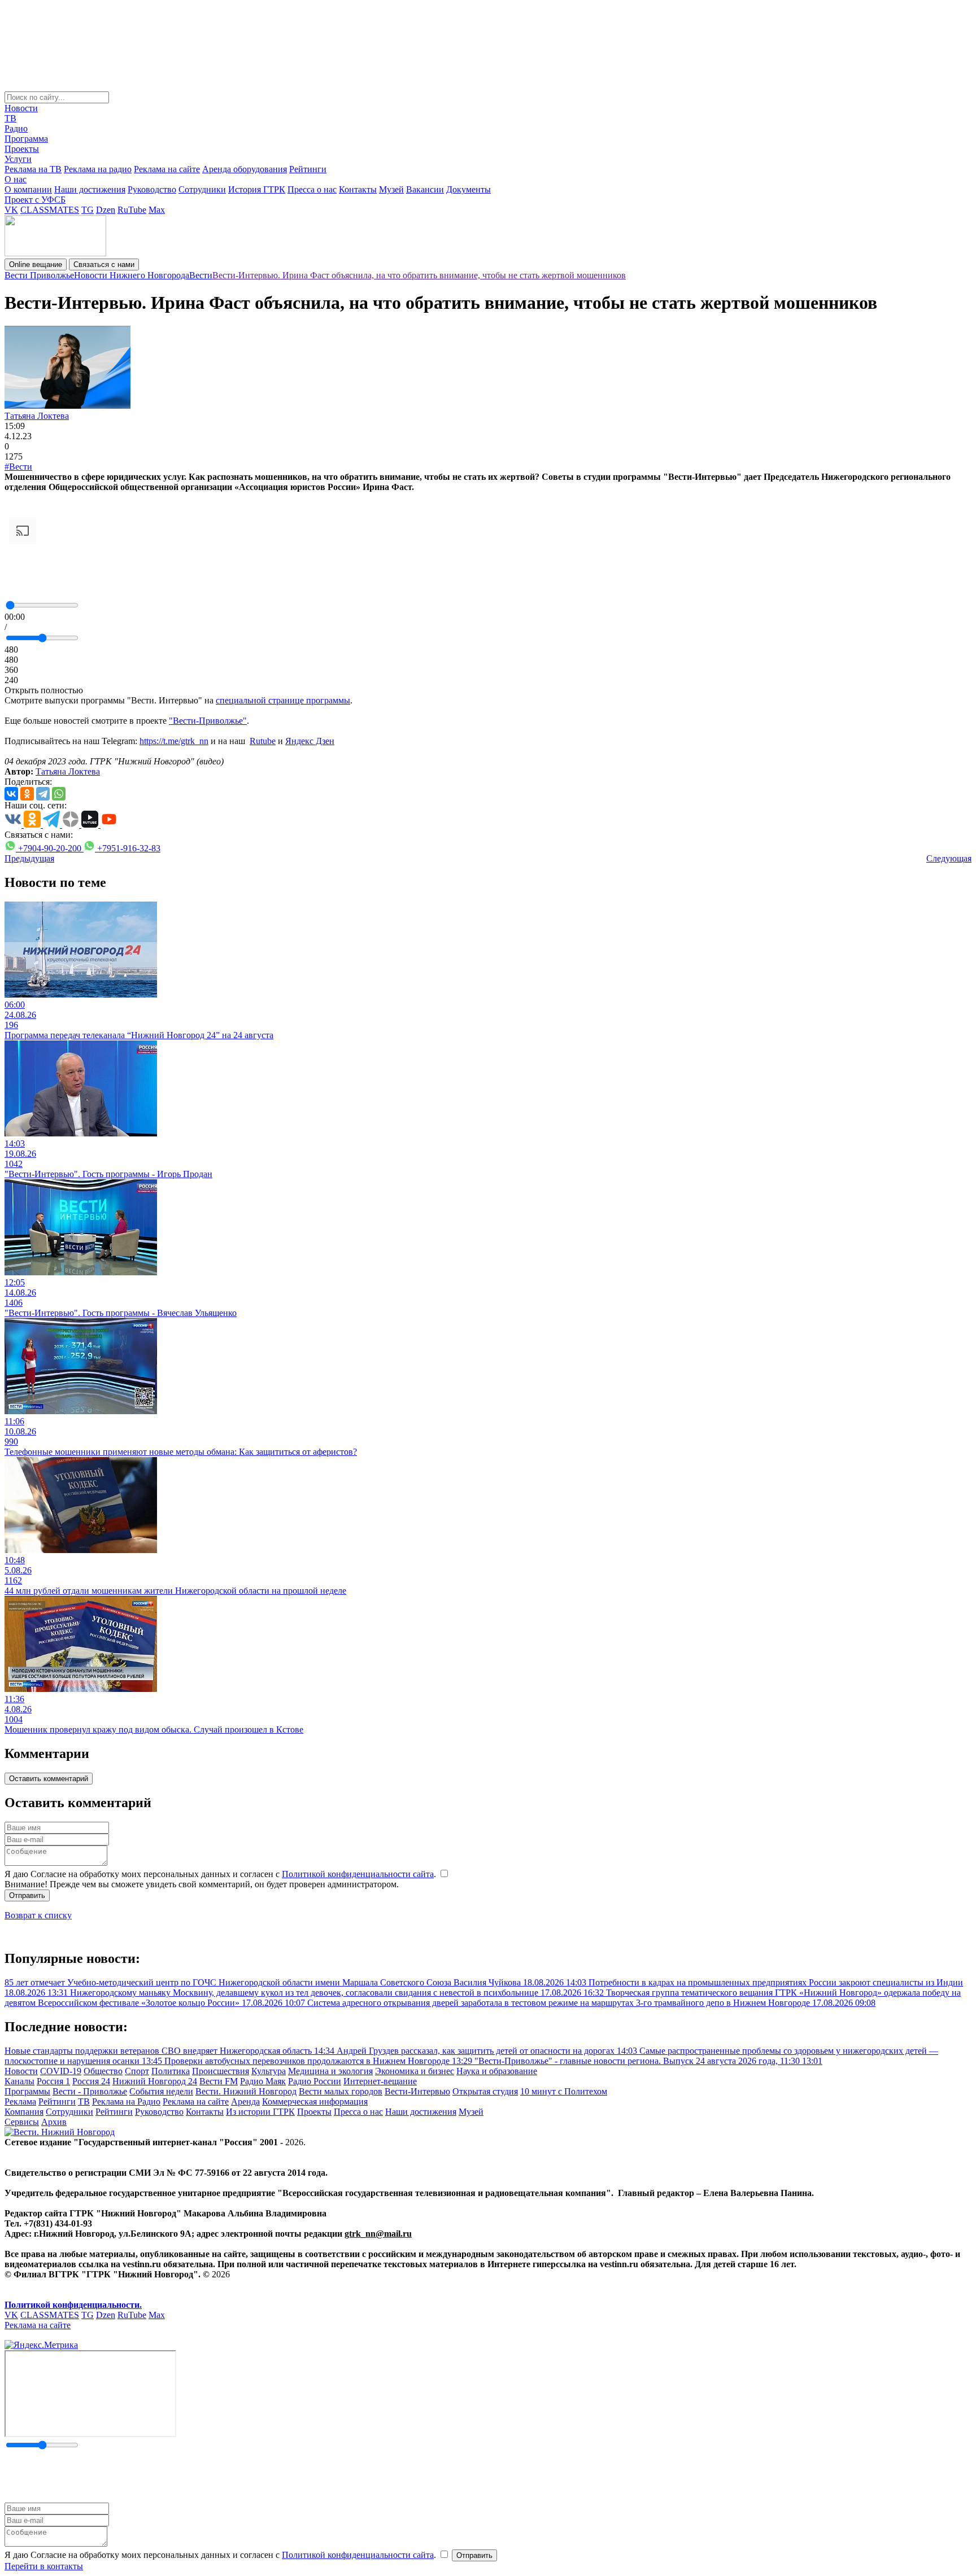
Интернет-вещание (380, 2081)
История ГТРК (257, 189)
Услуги (18, 159)
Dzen (106, 210)
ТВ (10, 118)
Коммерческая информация (315, 2102)
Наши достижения (90, 189)
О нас (16, 179)
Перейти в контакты (44, 2566)
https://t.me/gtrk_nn (174, 741)
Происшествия (221, 2071)
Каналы (19, 2081)
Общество (103, 2071)
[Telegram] (43, 794)
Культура (269, 2071)
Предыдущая (29, 858)
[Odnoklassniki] (27, 794)
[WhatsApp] (59, 794)
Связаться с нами (104, 264)
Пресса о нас (312, 189)
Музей (391, 189)
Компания (24, 2112)
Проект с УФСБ (35, 200)
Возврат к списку (38, 1915)
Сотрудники (202, 189)
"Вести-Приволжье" (208, 721)
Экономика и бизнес (415, 2071)
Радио (16, 128)
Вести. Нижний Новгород (246, 2091)
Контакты (358, 189)
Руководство (152, 189)
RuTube (132, 210)
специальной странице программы (283, 700)
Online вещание (36, 264)
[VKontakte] (11, 794)
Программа (26, 139)
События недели (161, 2091)
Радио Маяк (263, 2081)
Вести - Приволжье (90, 2091)
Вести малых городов (341, 2091)
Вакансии (425, 189)
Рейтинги (308, 169)
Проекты (22, 149)
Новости (21, 108)
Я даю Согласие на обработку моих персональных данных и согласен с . (221, 1874)
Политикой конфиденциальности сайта (358, 1874)
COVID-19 (61, 2071)
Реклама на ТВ (33, 169)
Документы (469, 189)
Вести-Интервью (417, 2091)
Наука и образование (497, 2071)
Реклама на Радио (126, 2102)
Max (157, 210)
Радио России (315, 2081)
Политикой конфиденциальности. (73, 2305)
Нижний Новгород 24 (155, 2081)
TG (88, 210)
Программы (27, 2091)
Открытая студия (485, 2091)
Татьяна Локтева (37, 416)
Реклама (20, 2102)
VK (11, 210)
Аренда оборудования (245, 169)
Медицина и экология (330, 2071)
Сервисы (22, 2122)
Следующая (949, 858)
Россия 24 (91, 2081)
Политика (171, 2071)
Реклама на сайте (167, 169)
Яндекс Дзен (310, 741)
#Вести (18, 467)
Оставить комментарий (49, 1779)
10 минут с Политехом (564, 2091)
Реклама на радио (98, 169)
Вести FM (219, 2081)
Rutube (263, 741)
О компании (28, 189)
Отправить (27, 1895)
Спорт (137, 2071)
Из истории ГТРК (260, 2112)
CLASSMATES (50, 210)
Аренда (245, 2102)
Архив (54, 2122)
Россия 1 (53, 2081)
